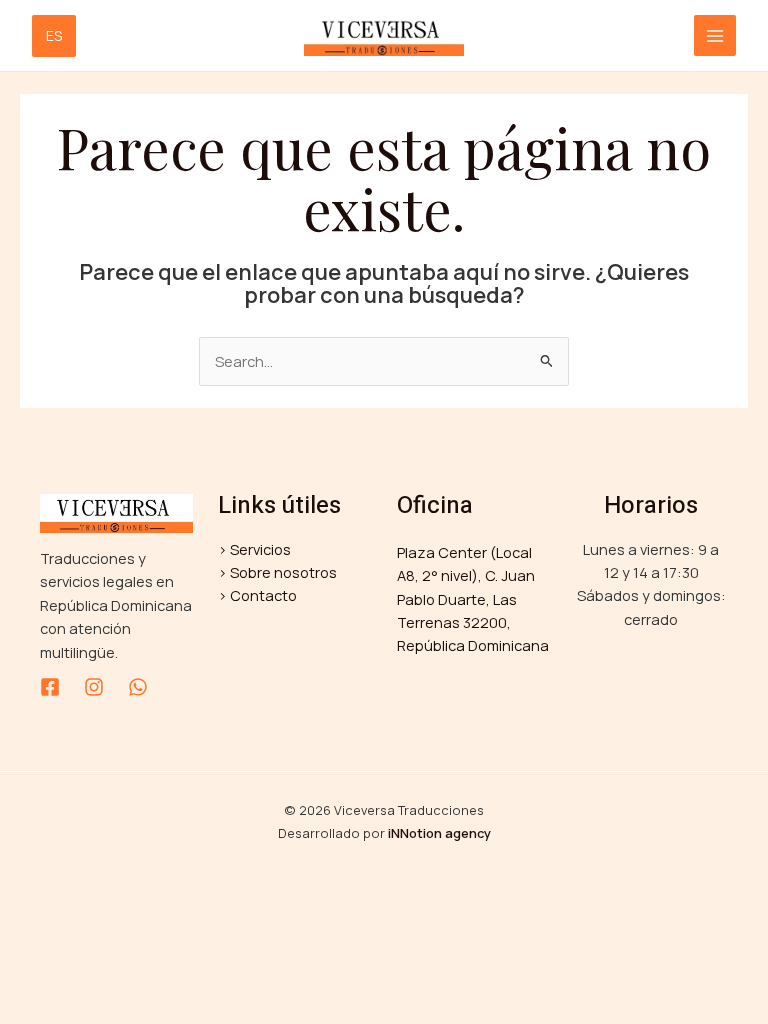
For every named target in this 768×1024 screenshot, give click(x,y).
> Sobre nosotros (277, 572)
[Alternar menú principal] (715, 36)
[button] (60, 36)
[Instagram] (94, 687)
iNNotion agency (439, 833)
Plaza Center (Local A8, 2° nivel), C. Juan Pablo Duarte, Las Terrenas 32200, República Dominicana (473, 598)
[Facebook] (50, 687)
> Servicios (254, 549)
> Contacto (257, 595)
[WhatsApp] (138, 687)
